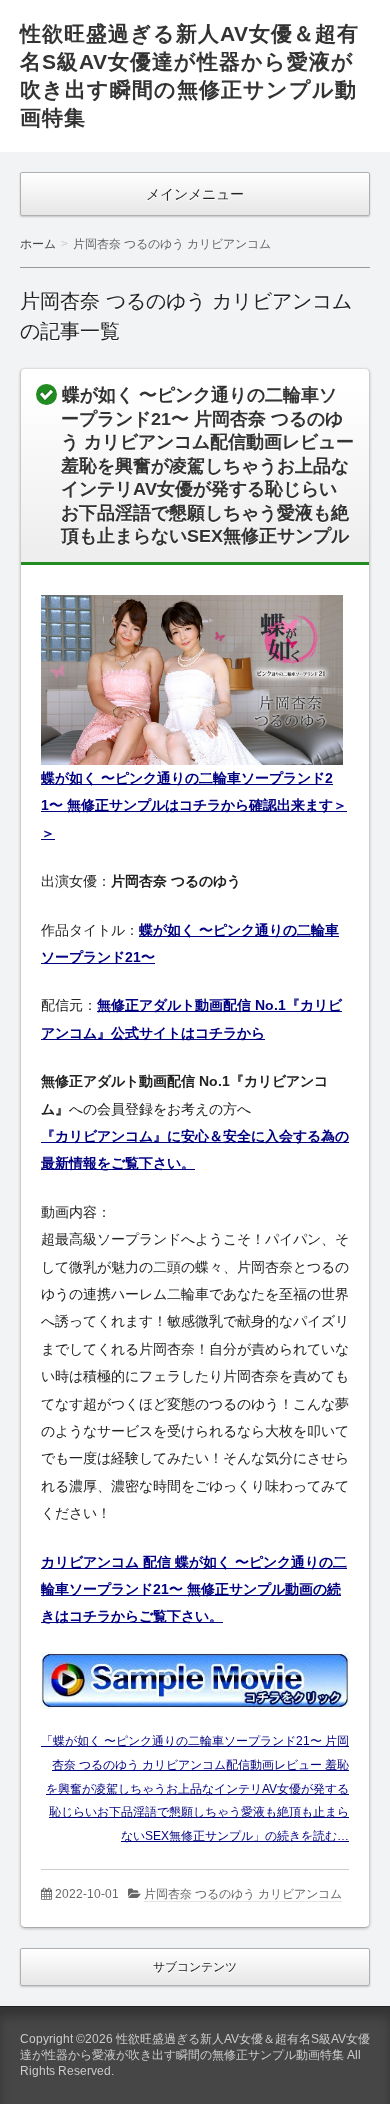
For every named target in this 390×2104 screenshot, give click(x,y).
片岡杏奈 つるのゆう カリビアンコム (243, 1894)
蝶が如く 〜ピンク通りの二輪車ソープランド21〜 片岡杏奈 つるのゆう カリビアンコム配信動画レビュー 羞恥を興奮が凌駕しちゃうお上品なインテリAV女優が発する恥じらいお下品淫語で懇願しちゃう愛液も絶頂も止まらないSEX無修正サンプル (207, 465)
